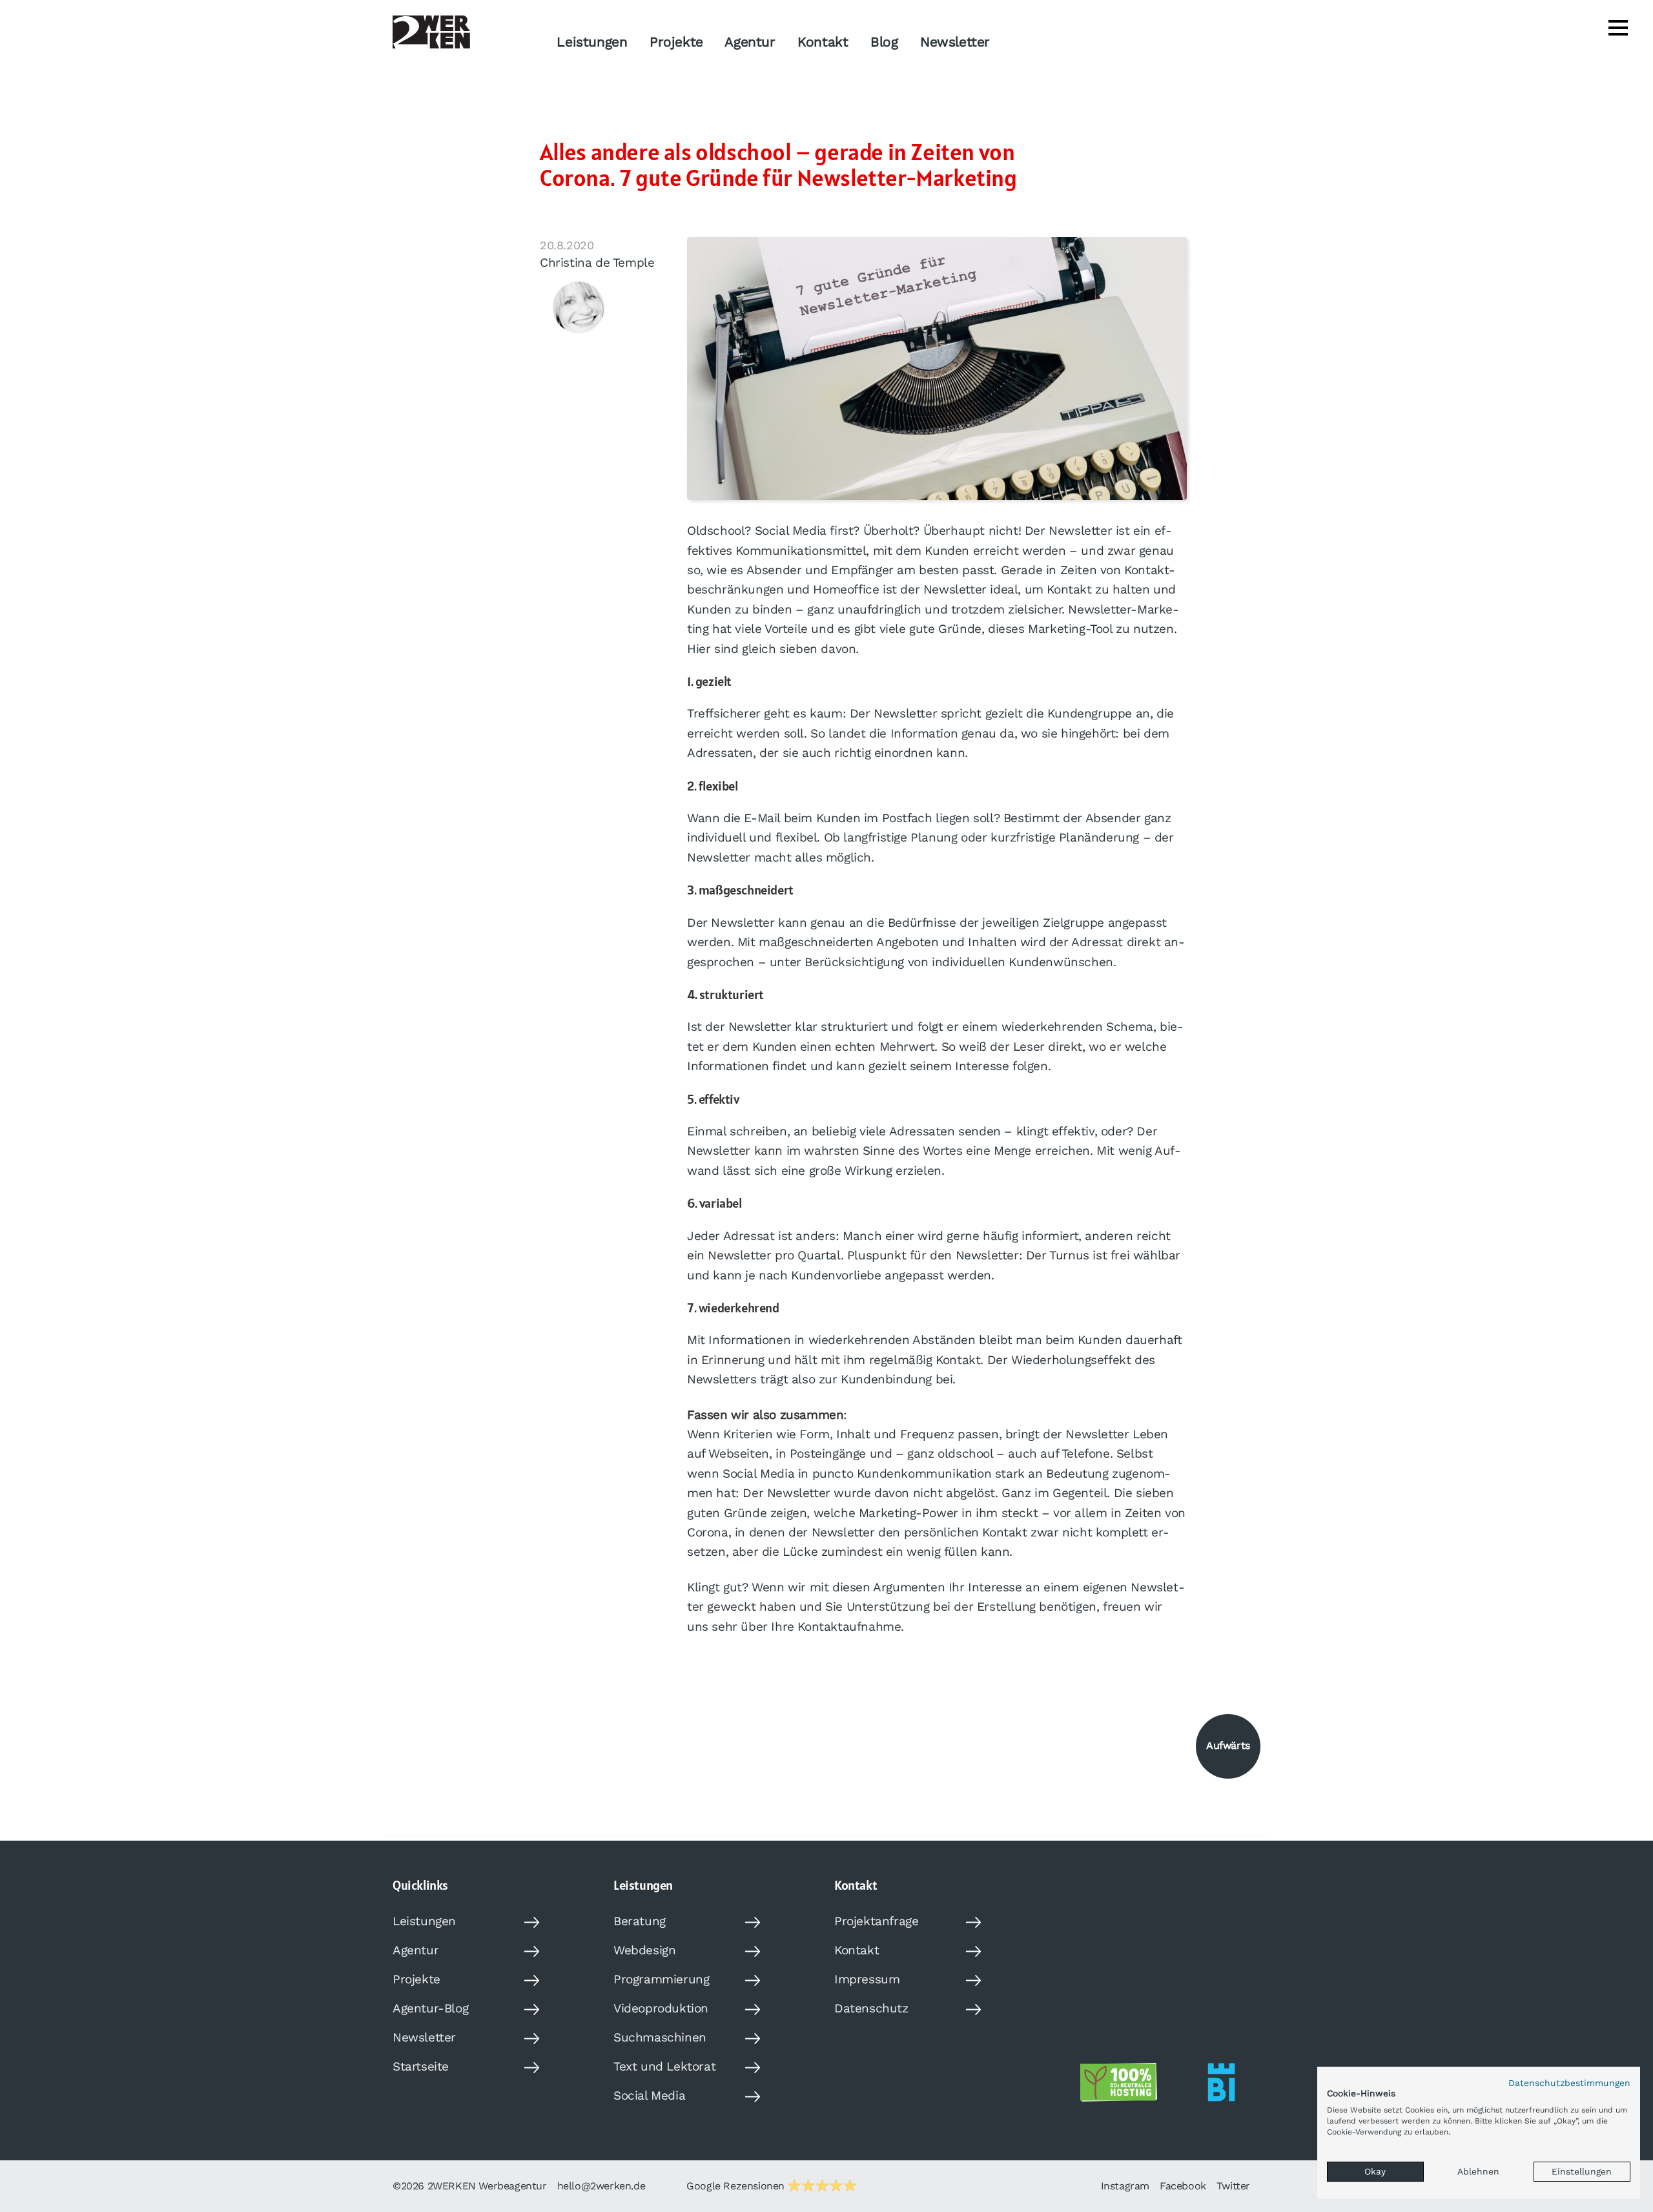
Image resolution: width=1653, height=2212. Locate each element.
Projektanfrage (876, 1921)
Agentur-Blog (430, 2008)
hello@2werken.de (601, 2186)
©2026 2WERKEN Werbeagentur (470, 2186)
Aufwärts (1228, 1745)
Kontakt (823, 42)
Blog (884, 42)
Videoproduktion (661, 2008)
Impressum (867, 1979)
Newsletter (955, 42)
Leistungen (592, 42)
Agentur (750, 42)
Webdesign (644, 1950)
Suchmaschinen (660, 2037)
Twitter (1233, 2186)
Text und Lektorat (664, 2066)
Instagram (1125, 2186)
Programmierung (661, 1979)
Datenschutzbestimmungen (1569, 2083)
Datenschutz (871, 2008)
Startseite (421, 2066)
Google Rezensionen (737, 2186)
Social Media (649, 2095)
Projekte (676, 42)
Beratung (640, 1921)
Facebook (1183, 2186)
